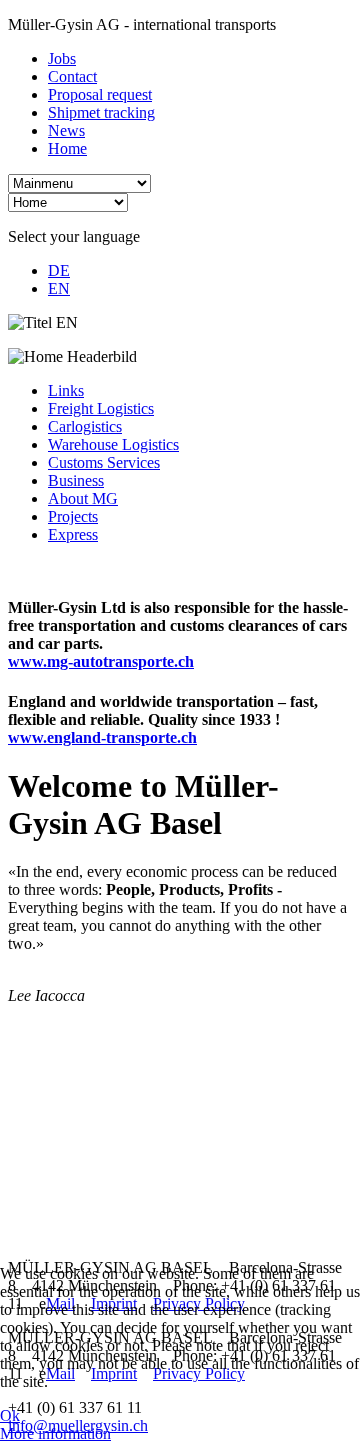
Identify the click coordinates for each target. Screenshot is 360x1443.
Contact (72, 76)
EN (59, 288)
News (66, 130)
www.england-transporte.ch (102, 737)
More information (55, 1433)
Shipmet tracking (101, 112)
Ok (10, 1415)
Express (73, 534)
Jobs (62, 58)
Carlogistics (85, 426)
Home (67, 148)
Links (66, 390)
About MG (83, 498)
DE (59, 270)
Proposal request (100, 94)
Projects (73, 516)
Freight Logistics (101, 408)
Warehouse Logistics (113, 444)
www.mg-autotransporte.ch (101, 661)
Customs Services (104, 462)
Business (76, 480)
